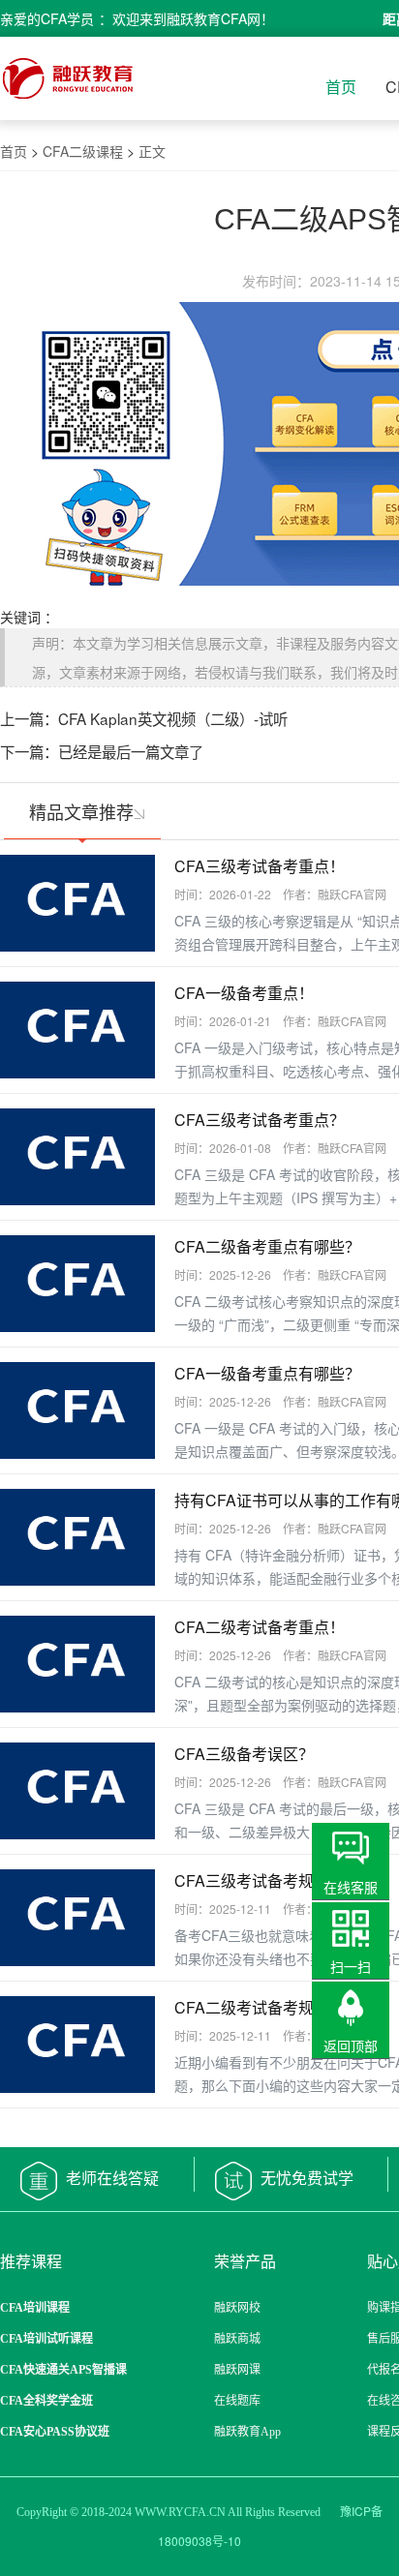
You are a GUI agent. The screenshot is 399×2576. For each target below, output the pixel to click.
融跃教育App (247, 2432)
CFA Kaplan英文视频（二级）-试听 (173, 718)
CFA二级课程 (83, 151)
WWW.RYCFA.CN (180, 2512)
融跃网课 (237, 2370)
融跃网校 (237, 2308)
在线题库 (237, 2401)
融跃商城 (237, 2339)
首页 (341, 87)
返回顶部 (351, 2046)
